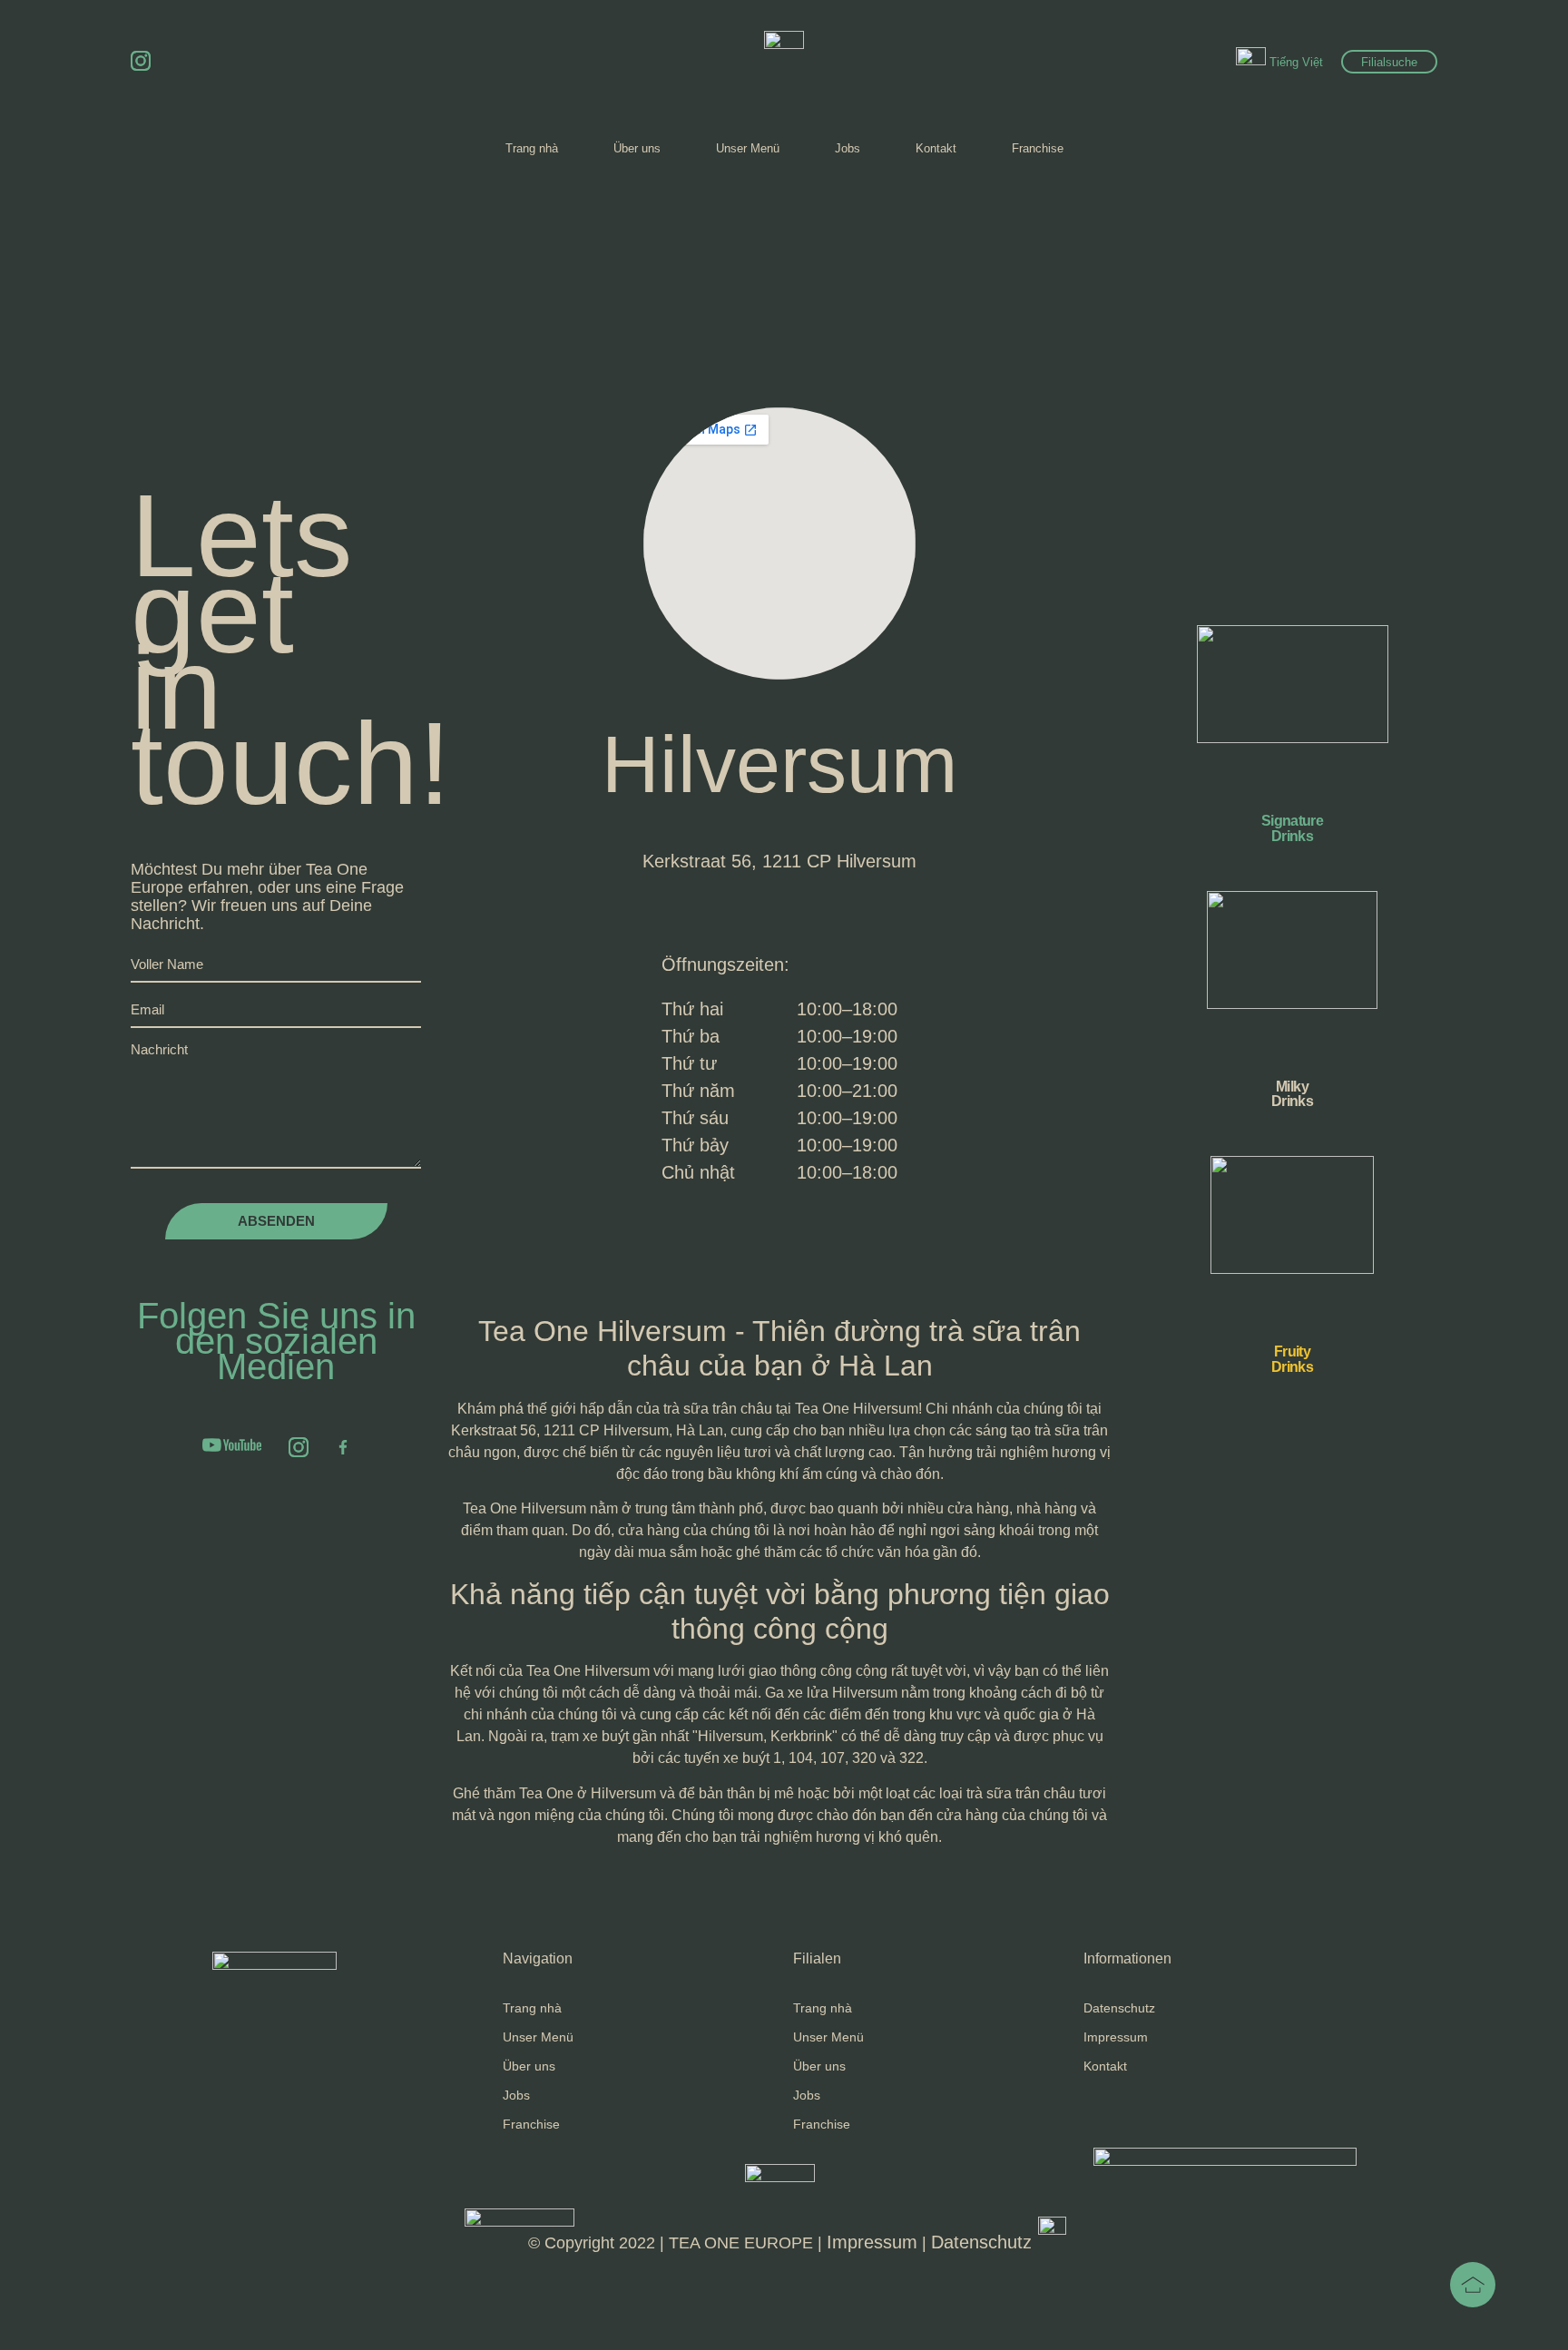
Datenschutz (1119, 2008)
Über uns (637, 148)
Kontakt (936, 148)
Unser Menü (748, 148)
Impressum (1116, 2037)
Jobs (848, 148)
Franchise (1038, 148)
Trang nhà (532, 148)
